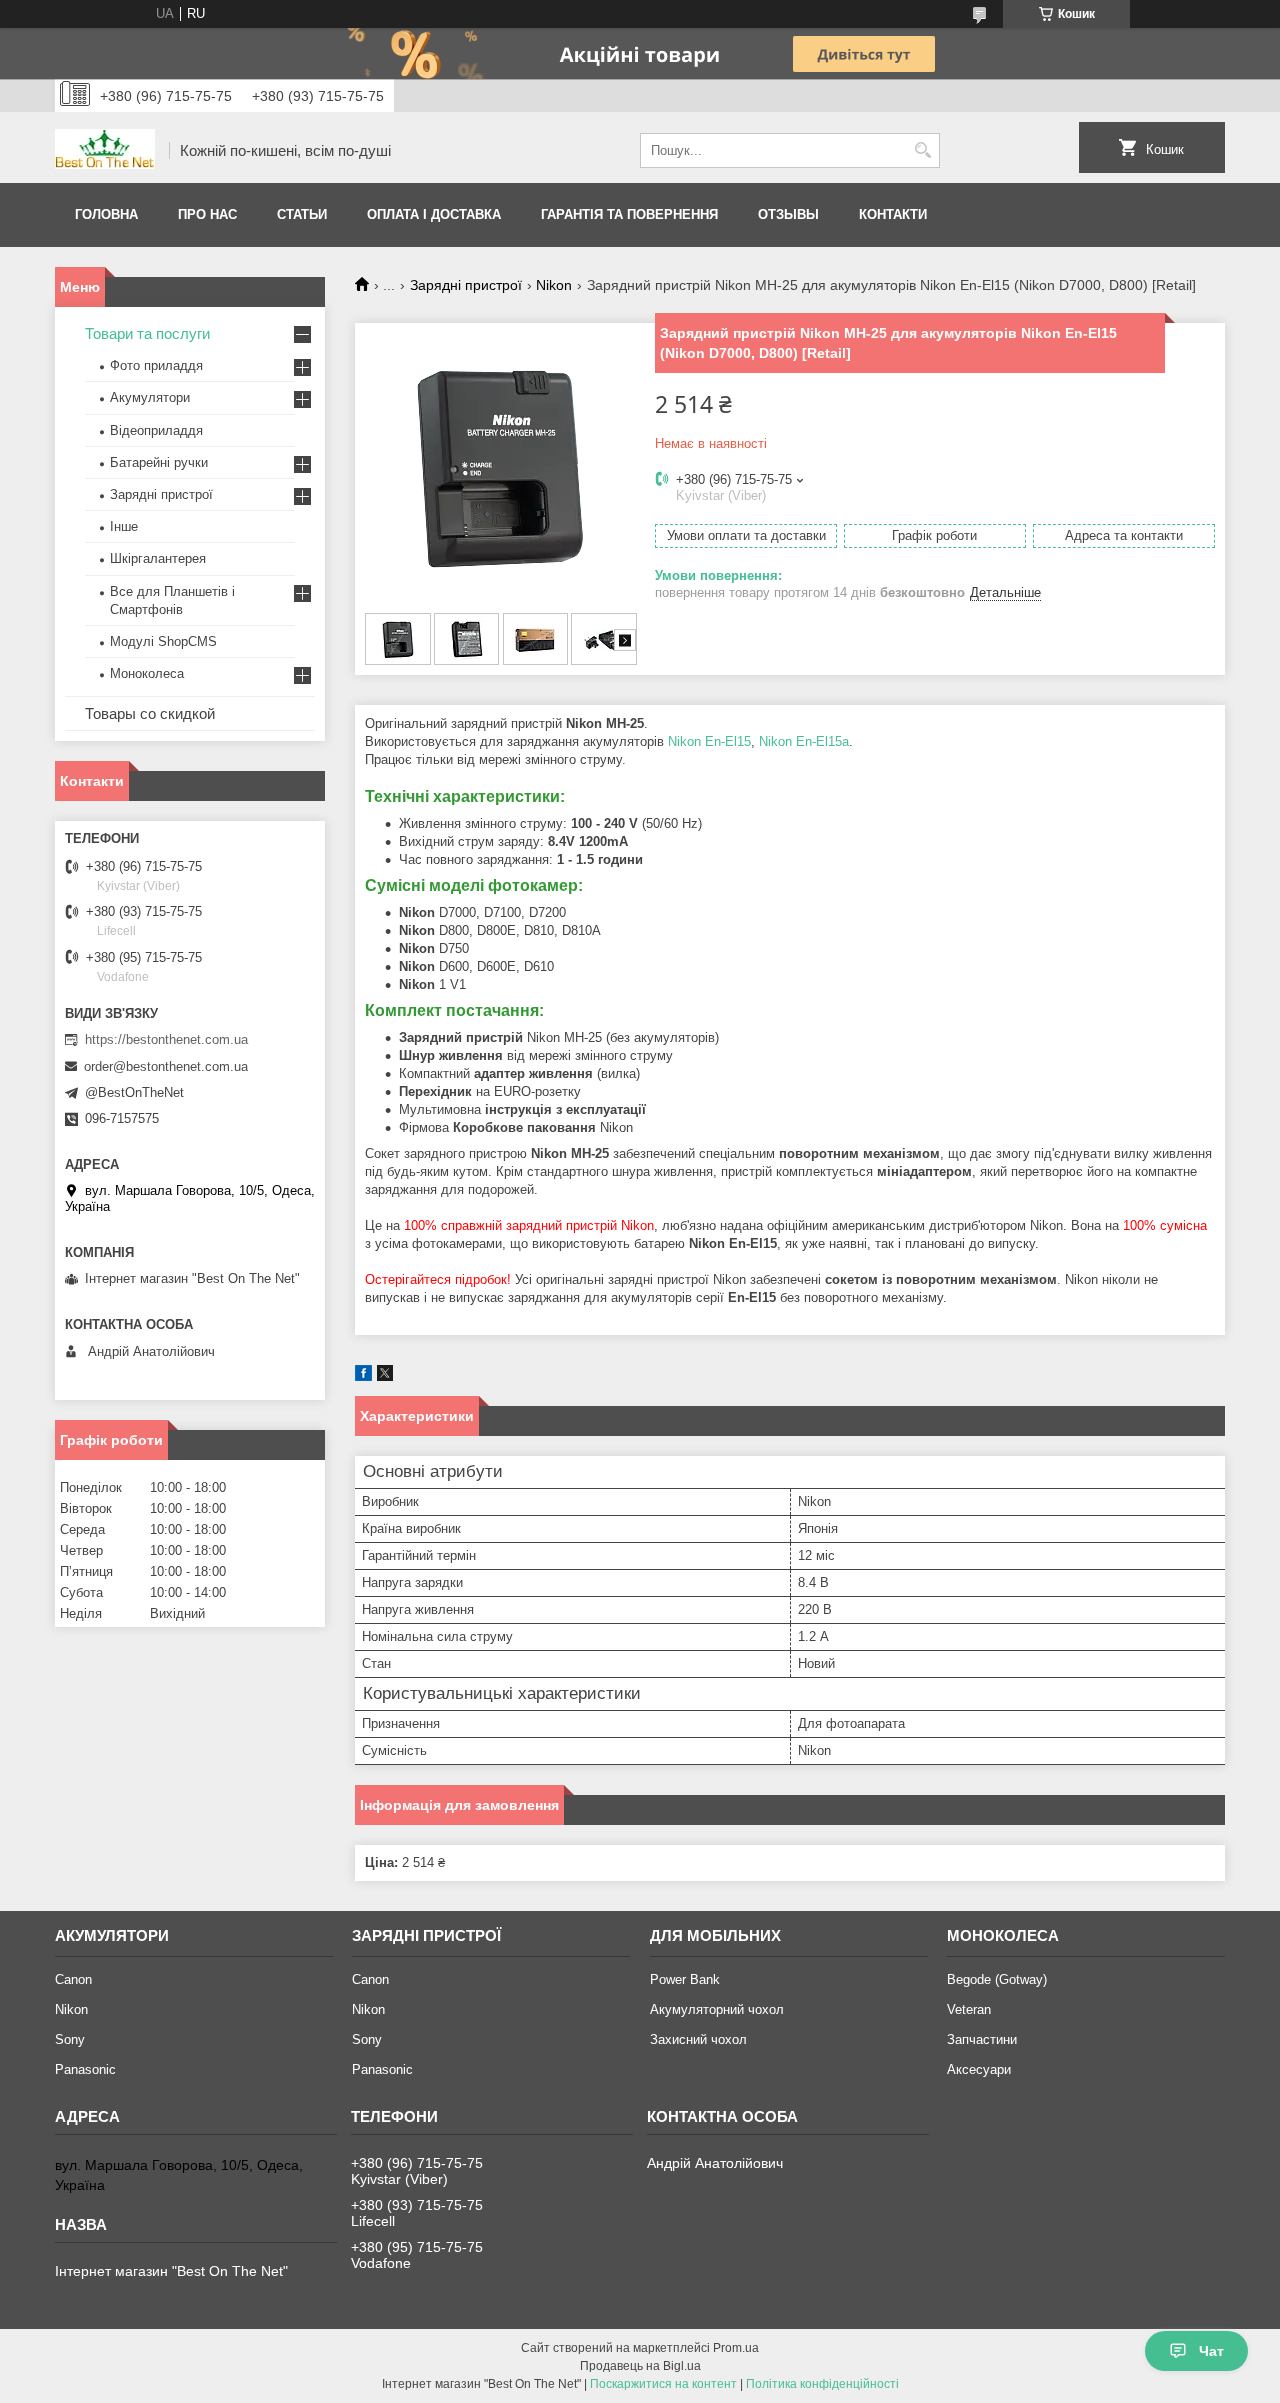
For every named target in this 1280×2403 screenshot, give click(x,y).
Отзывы (788, 214)
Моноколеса (147, 673)
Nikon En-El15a (804, 741)
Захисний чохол (698, 2039)
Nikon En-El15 (709, 741)
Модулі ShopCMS (163, 641)
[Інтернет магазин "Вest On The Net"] (105, 151)
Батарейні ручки (159, 462)
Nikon (554, 285)
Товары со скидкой (150, 713)
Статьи (302, 214)
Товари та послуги (147, 333)
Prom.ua (736, 2348)
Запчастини (982, 2039)
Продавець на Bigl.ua (640, 2366)
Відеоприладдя (156, 430)
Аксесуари (979, 2069)
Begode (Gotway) (997, 1979)
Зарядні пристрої (466, 285)
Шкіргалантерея (158, 558)
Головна (106, 214)
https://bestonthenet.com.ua (166, 1039)
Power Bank (685, 1979)
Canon (73, 1979)
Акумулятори (150, 397)
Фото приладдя (156, 365)
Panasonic (85, 2069)
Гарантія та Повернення (629, 214)
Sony (70, 2039)
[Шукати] (922, 150)
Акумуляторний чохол (717, 2009)
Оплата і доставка (434, 214)
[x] (385, 1376)
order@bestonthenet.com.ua (166, 1066)
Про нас (207, 214)
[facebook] (363, 1376)
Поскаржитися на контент (663, 2384)
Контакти (893, 214)
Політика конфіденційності (822, 2384)
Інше (124, 526)
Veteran (969, 2009)
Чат (1211, 2351)
